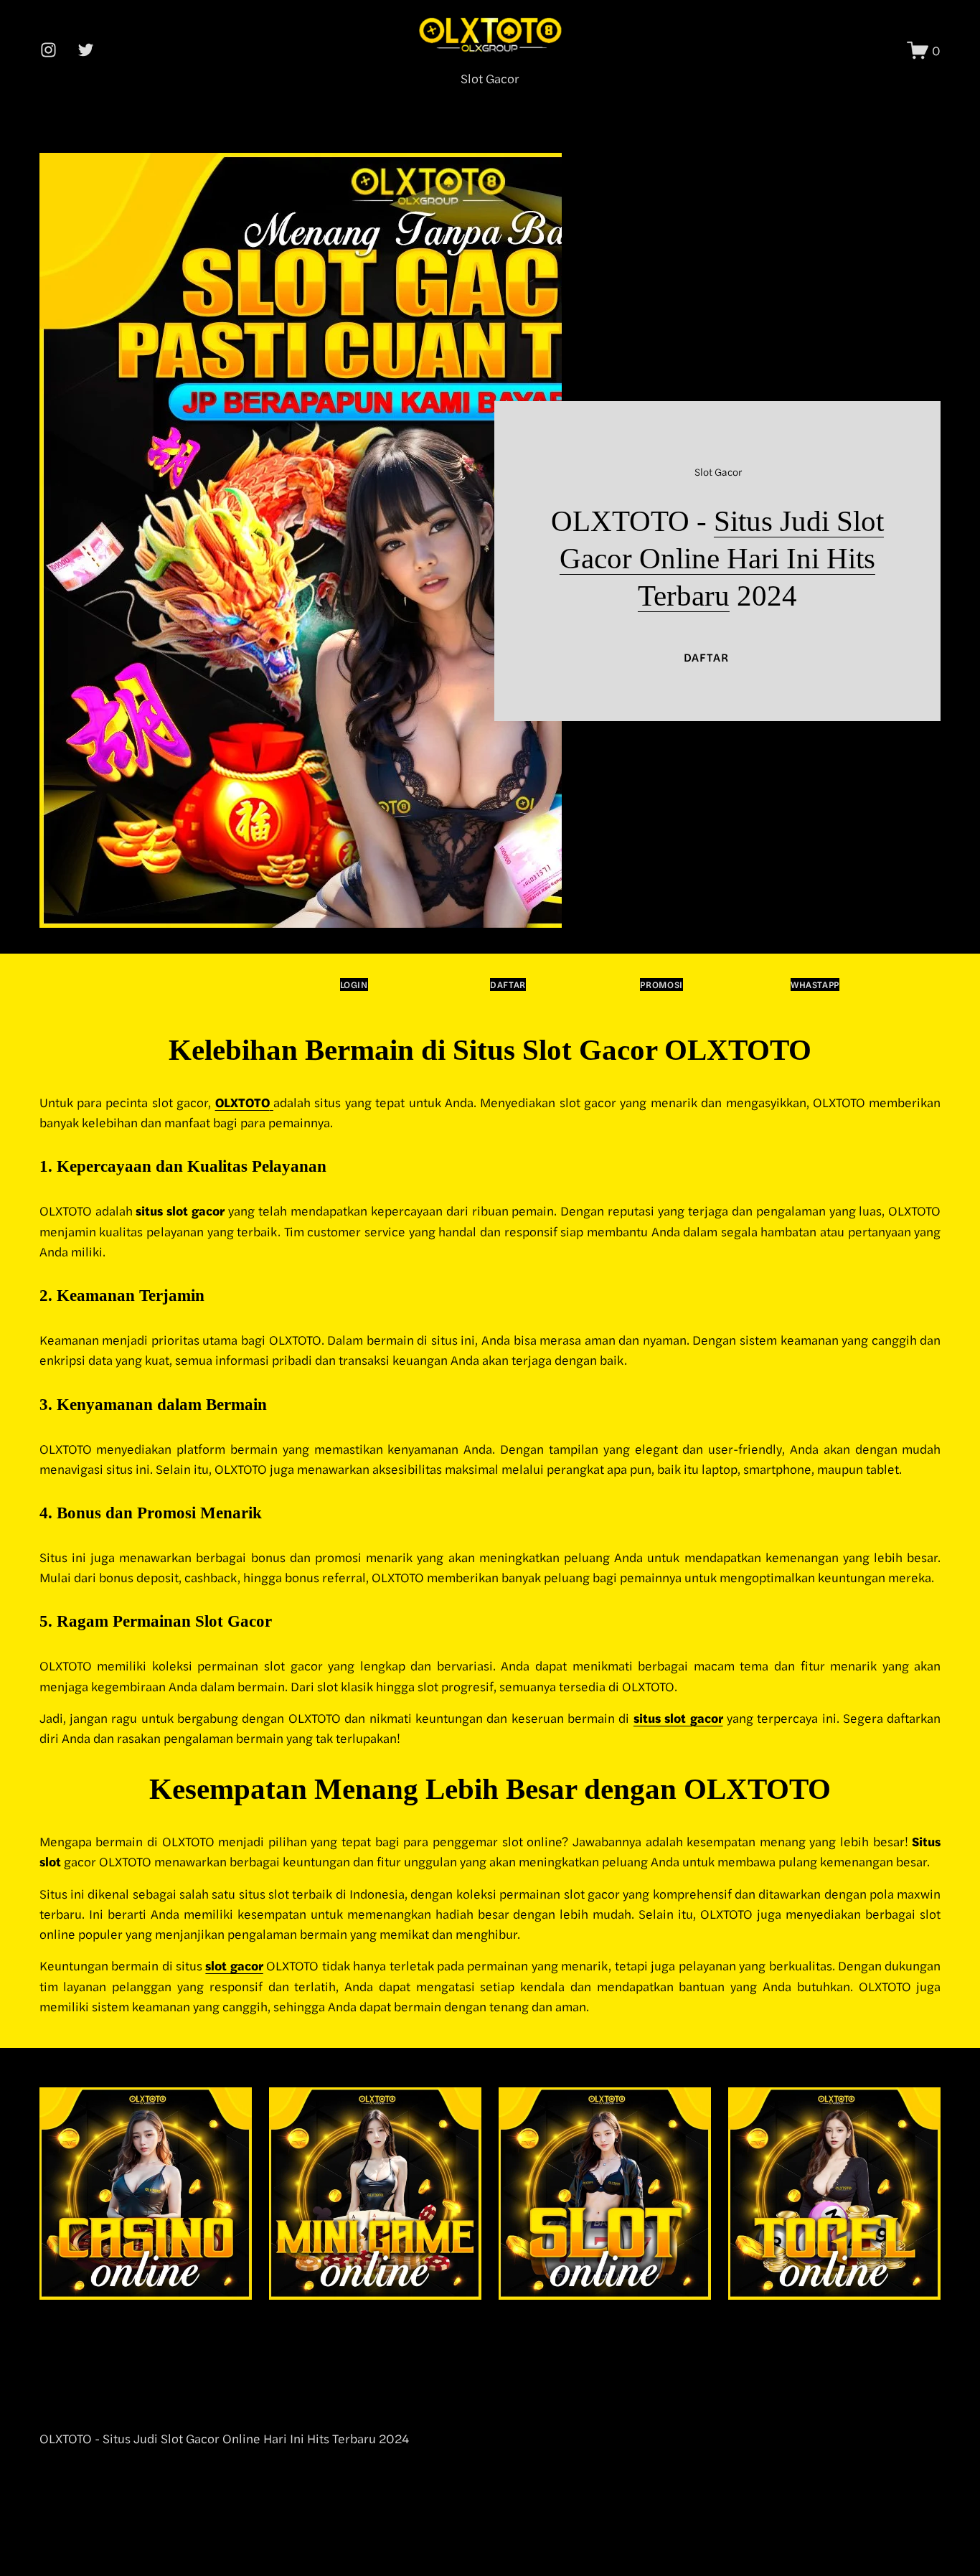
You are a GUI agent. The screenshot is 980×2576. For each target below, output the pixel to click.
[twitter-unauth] (86, 50)
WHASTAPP (815, 984)
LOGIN (354, 984)
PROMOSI (661, 984)
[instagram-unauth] (48, 50)
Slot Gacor (490, 78)
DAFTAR (706, 657)
